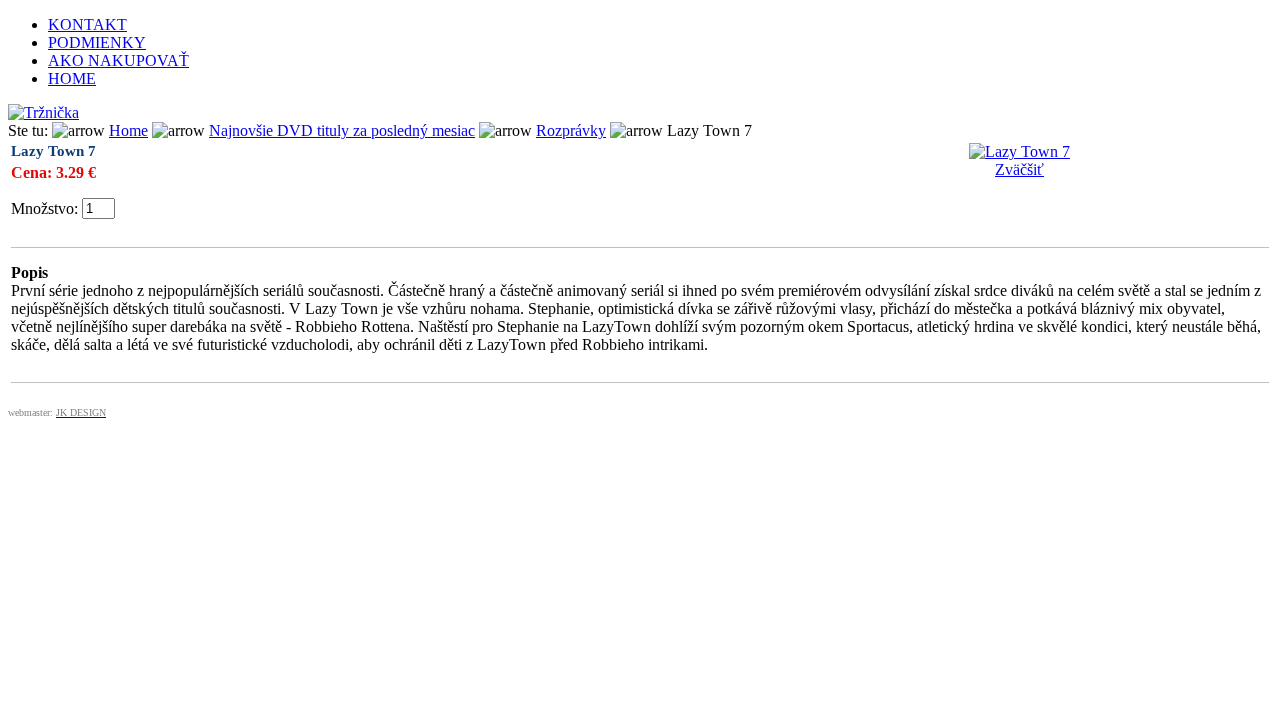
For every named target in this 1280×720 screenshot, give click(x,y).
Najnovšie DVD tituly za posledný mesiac (342, 130)
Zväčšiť (1019, 169)
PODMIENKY (97, 42)
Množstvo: (44, 208)
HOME (72, 78)
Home (128, 130)
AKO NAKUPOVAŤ (118, 60)
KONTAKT (87, 24)
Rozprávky (571, 130)
